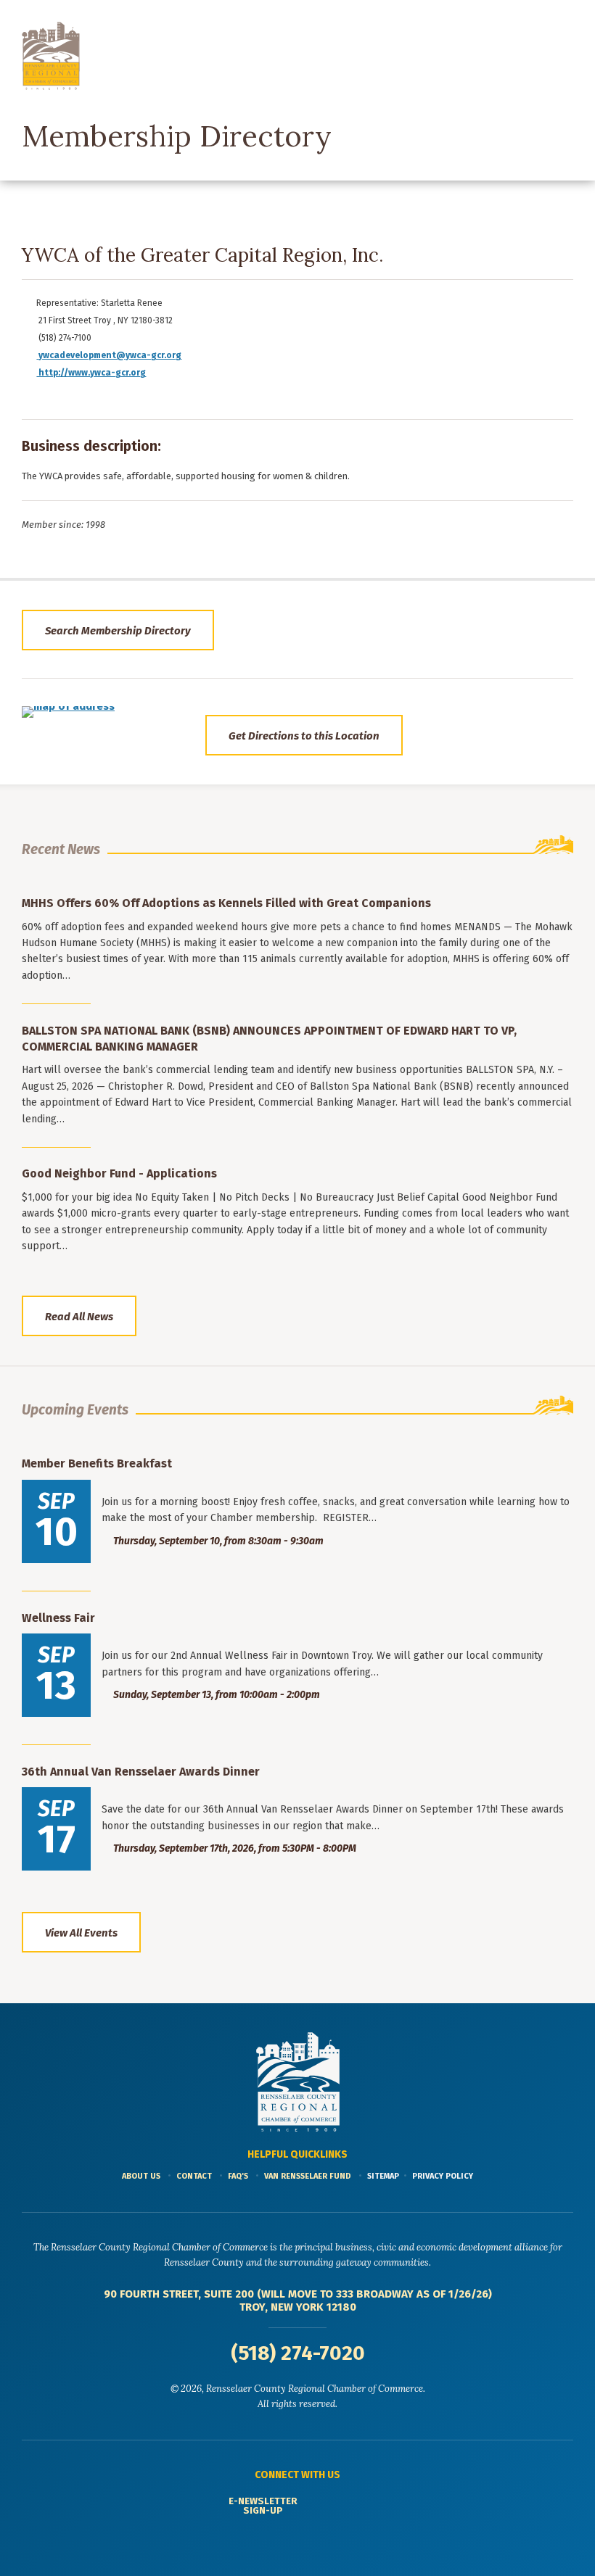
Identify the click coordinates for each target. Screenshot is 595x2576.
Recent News (61, 849)
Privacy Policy (443, 2176)
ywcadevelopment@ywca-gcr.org (110, 355)
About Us (141, 2176)
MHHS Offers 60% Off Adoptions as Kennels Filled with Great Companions (226, 903)
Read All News (79, 1317)
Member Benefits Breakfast (97, 1463)
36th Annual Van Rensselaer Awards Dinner (141, 1772)
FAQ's (238, 2176)
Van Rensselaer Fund (308, 2176)
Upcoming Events (75, 1410)
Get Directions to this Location (304, 736)
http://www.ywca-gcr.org (91, 373)
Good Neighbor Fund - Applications (119, 1173)
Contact (194, 2176)
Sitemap (383, 2176)
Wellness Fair (58, 1618)
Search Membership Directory (118, 631)
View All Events (81, 1933)
